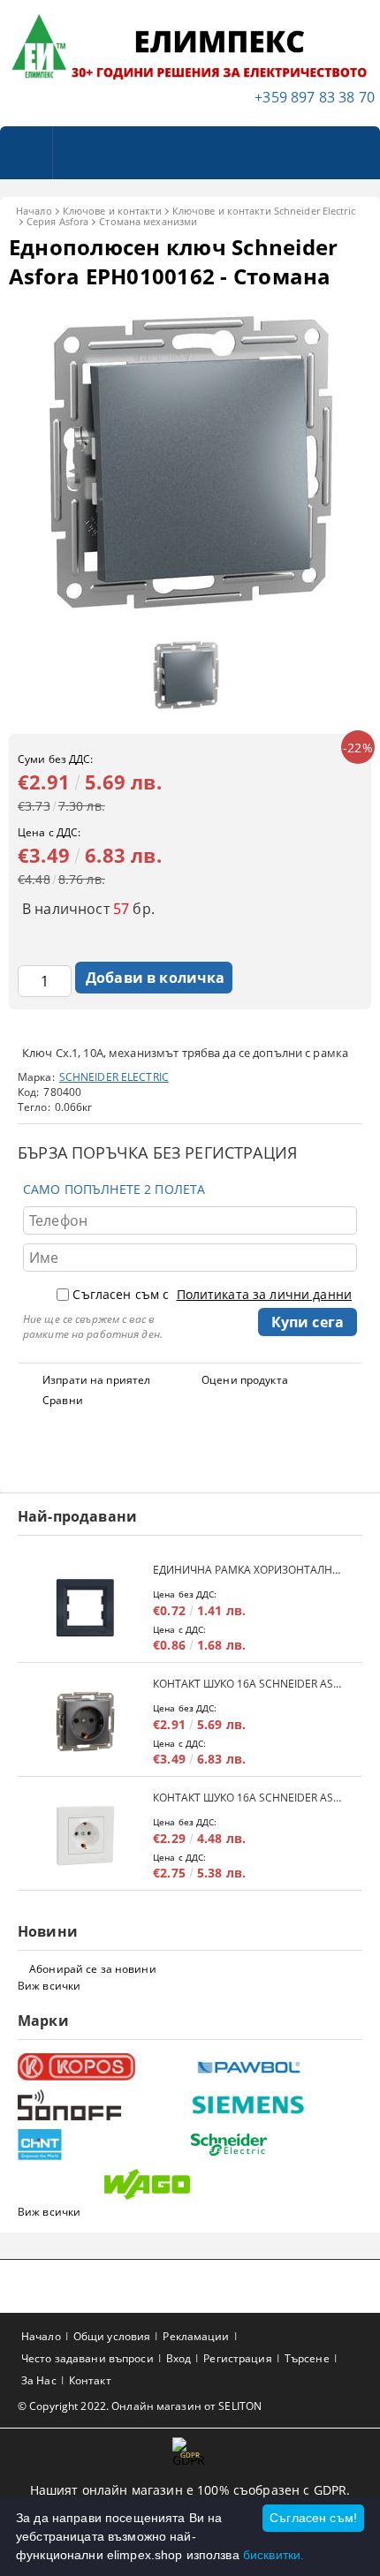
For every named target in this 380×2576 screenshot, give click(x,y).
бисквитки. (274, 2555)
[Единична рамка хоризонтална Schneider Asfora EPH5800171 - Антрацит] (85, 1608)
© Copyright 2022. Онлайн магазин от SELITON (140, 2406)
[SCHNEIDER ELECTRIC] (274, 2145)
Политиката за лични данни (265, 1294)
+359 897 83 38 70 (315, 97)
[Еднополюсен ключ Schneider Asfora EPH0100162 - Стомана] (190, 620)
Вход (179, 2358)
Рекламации (196, 2336)
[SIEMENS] (274, 2105)
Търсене (307, 2358)
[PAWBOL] (274, 2066)
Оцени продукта (245, 1380)
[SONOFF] (102, 2105)
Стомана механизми (148, 221)
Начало (34, 211)
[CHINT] (102, 2145)
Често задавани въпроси (87, 2358)
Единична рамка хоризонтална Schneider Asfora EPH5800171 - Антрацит (249, 1570)
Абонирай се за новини (93, 1969)
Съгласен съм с (212, 1294)
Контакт (90, 2380)
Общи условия (112, 2336)
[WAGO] (188, 2184)
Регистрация (237, 2358)
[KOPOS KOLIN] (102, 2067)
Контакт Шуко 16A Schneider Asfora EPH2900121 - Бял (249, 1798)
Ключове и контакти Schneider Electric (264, 211)
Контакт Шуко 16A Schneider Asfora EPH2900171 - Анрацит (249, 1684)
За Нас (39, 2380)
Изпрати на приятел (96, 1380)
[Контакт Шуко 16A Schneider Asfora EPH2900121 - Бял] (85, 1836)
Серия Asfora (57, 221)
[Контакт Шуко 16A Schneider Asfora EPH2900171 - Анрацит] (85, 1722)
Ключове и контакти (112, 211)
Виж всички (49, 1986)
